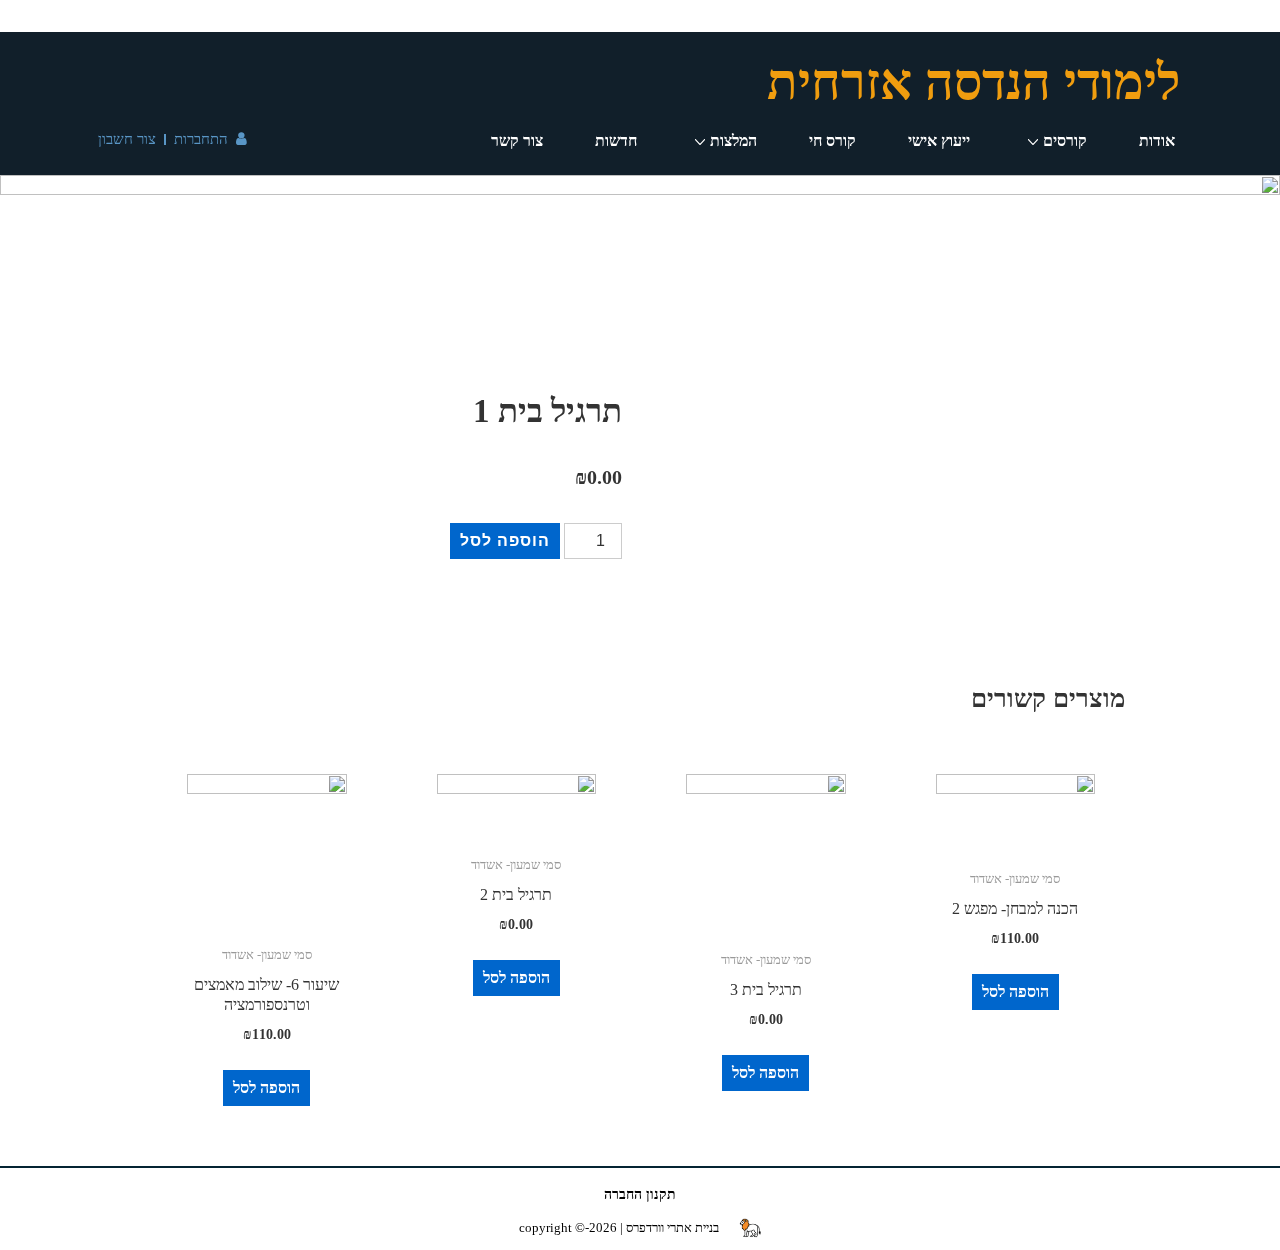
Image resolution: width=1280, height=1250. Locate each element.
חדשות (616, 140)
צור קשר (517, 140)
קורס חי (832, 140)
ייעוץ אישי (939, 140)
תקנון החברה (640, 1194)
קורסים (1065, 140)
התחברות (201, 139)
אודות (1157, 140)
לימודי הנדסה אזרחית (973, 82)
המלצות (733, 140)
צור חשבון (127, 139)
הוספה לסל (505, 540)
